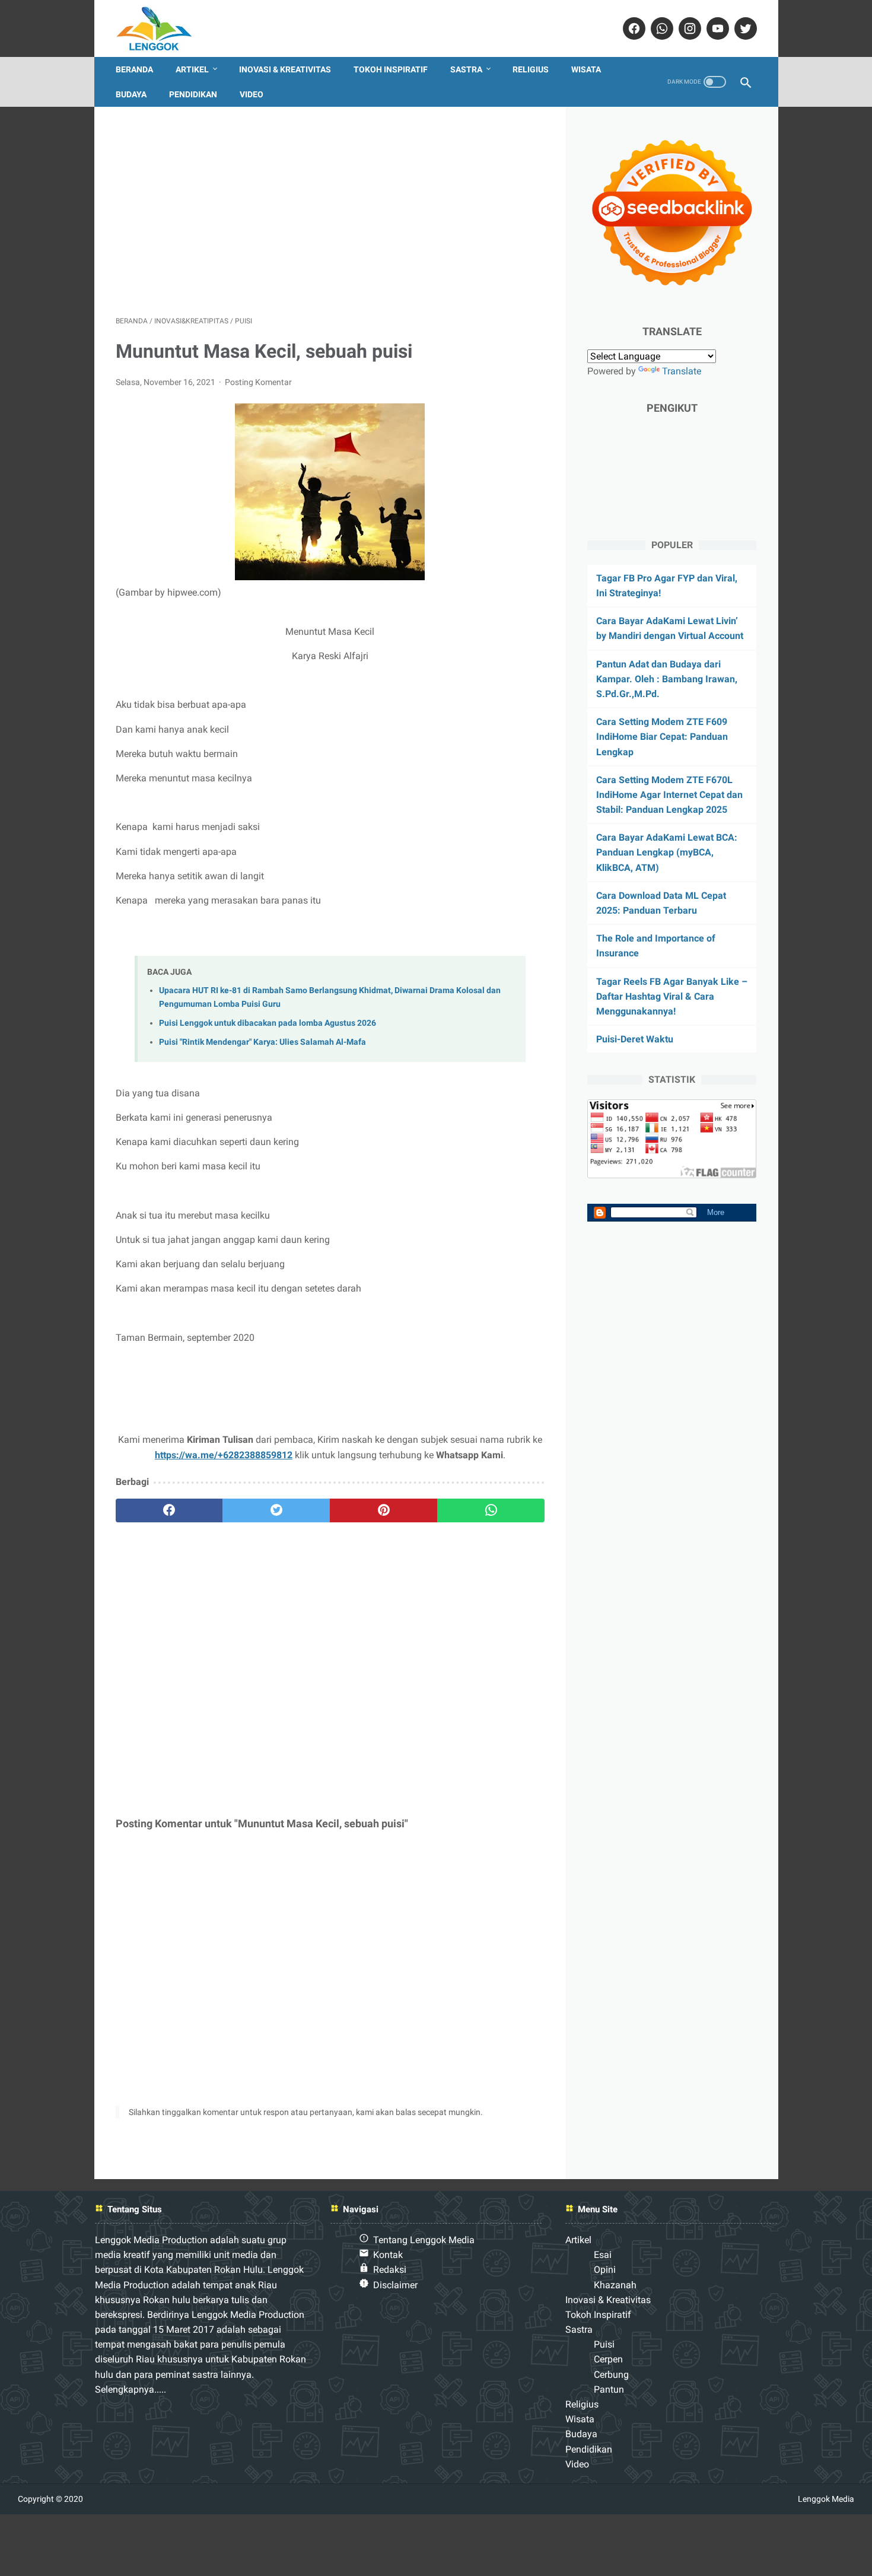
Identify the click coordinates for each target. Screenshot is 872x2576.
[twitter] (744, 28)
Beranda (134, 69)
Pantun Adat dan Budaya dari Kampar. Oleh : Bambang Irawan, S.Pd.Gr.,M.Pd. (667, 679)
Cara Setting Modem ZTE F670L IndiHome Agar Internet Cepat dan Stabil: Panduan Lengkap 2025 (669, 795)
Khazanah (615, 2285)
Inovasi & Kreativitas (285, 69)
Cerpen (608, 2359)
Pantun (609, 2389)
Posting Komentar (258, 382)
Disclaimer (395, 2285)
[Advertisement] (330, 211)
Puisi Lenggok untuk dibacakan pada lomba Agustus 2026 (268, 1023)
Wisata (586, 69)
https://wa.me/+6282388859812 (224, 1455)
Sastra (466, 69)
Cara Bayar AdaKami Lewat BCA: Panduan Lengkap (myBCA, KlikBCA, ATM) (667, 852)
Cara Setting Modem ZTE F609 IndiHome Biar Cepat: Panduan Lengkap (662, 737)
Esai (603, 2255)
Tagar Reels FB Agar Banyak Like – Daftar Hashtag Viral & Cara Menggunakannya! (672, 996)
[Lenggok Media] (163, 28)
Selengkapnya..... (131, 2389)
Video (252, 94)
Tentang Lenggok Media (424, 2240)
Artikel (192, 69)
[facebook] (633, 28)
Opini (605, 2270)
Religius (531, 69)
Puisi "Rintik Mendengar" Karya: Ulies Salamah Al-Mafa (262, 1042)
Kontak (388, 2255)
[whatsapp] (661, 28)
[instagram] (688, 28)
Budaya (131, 94)
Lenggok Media (826, 2499)
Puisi (604, 2344)
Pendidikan (193, 94)
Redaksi (390, 2270)
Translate (682, 371)
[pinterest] (384, 1510)
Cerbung (611, 2375)
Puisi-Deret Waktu (635, 1039)
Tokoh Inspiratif (391, 69)
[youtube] (716, 28)
